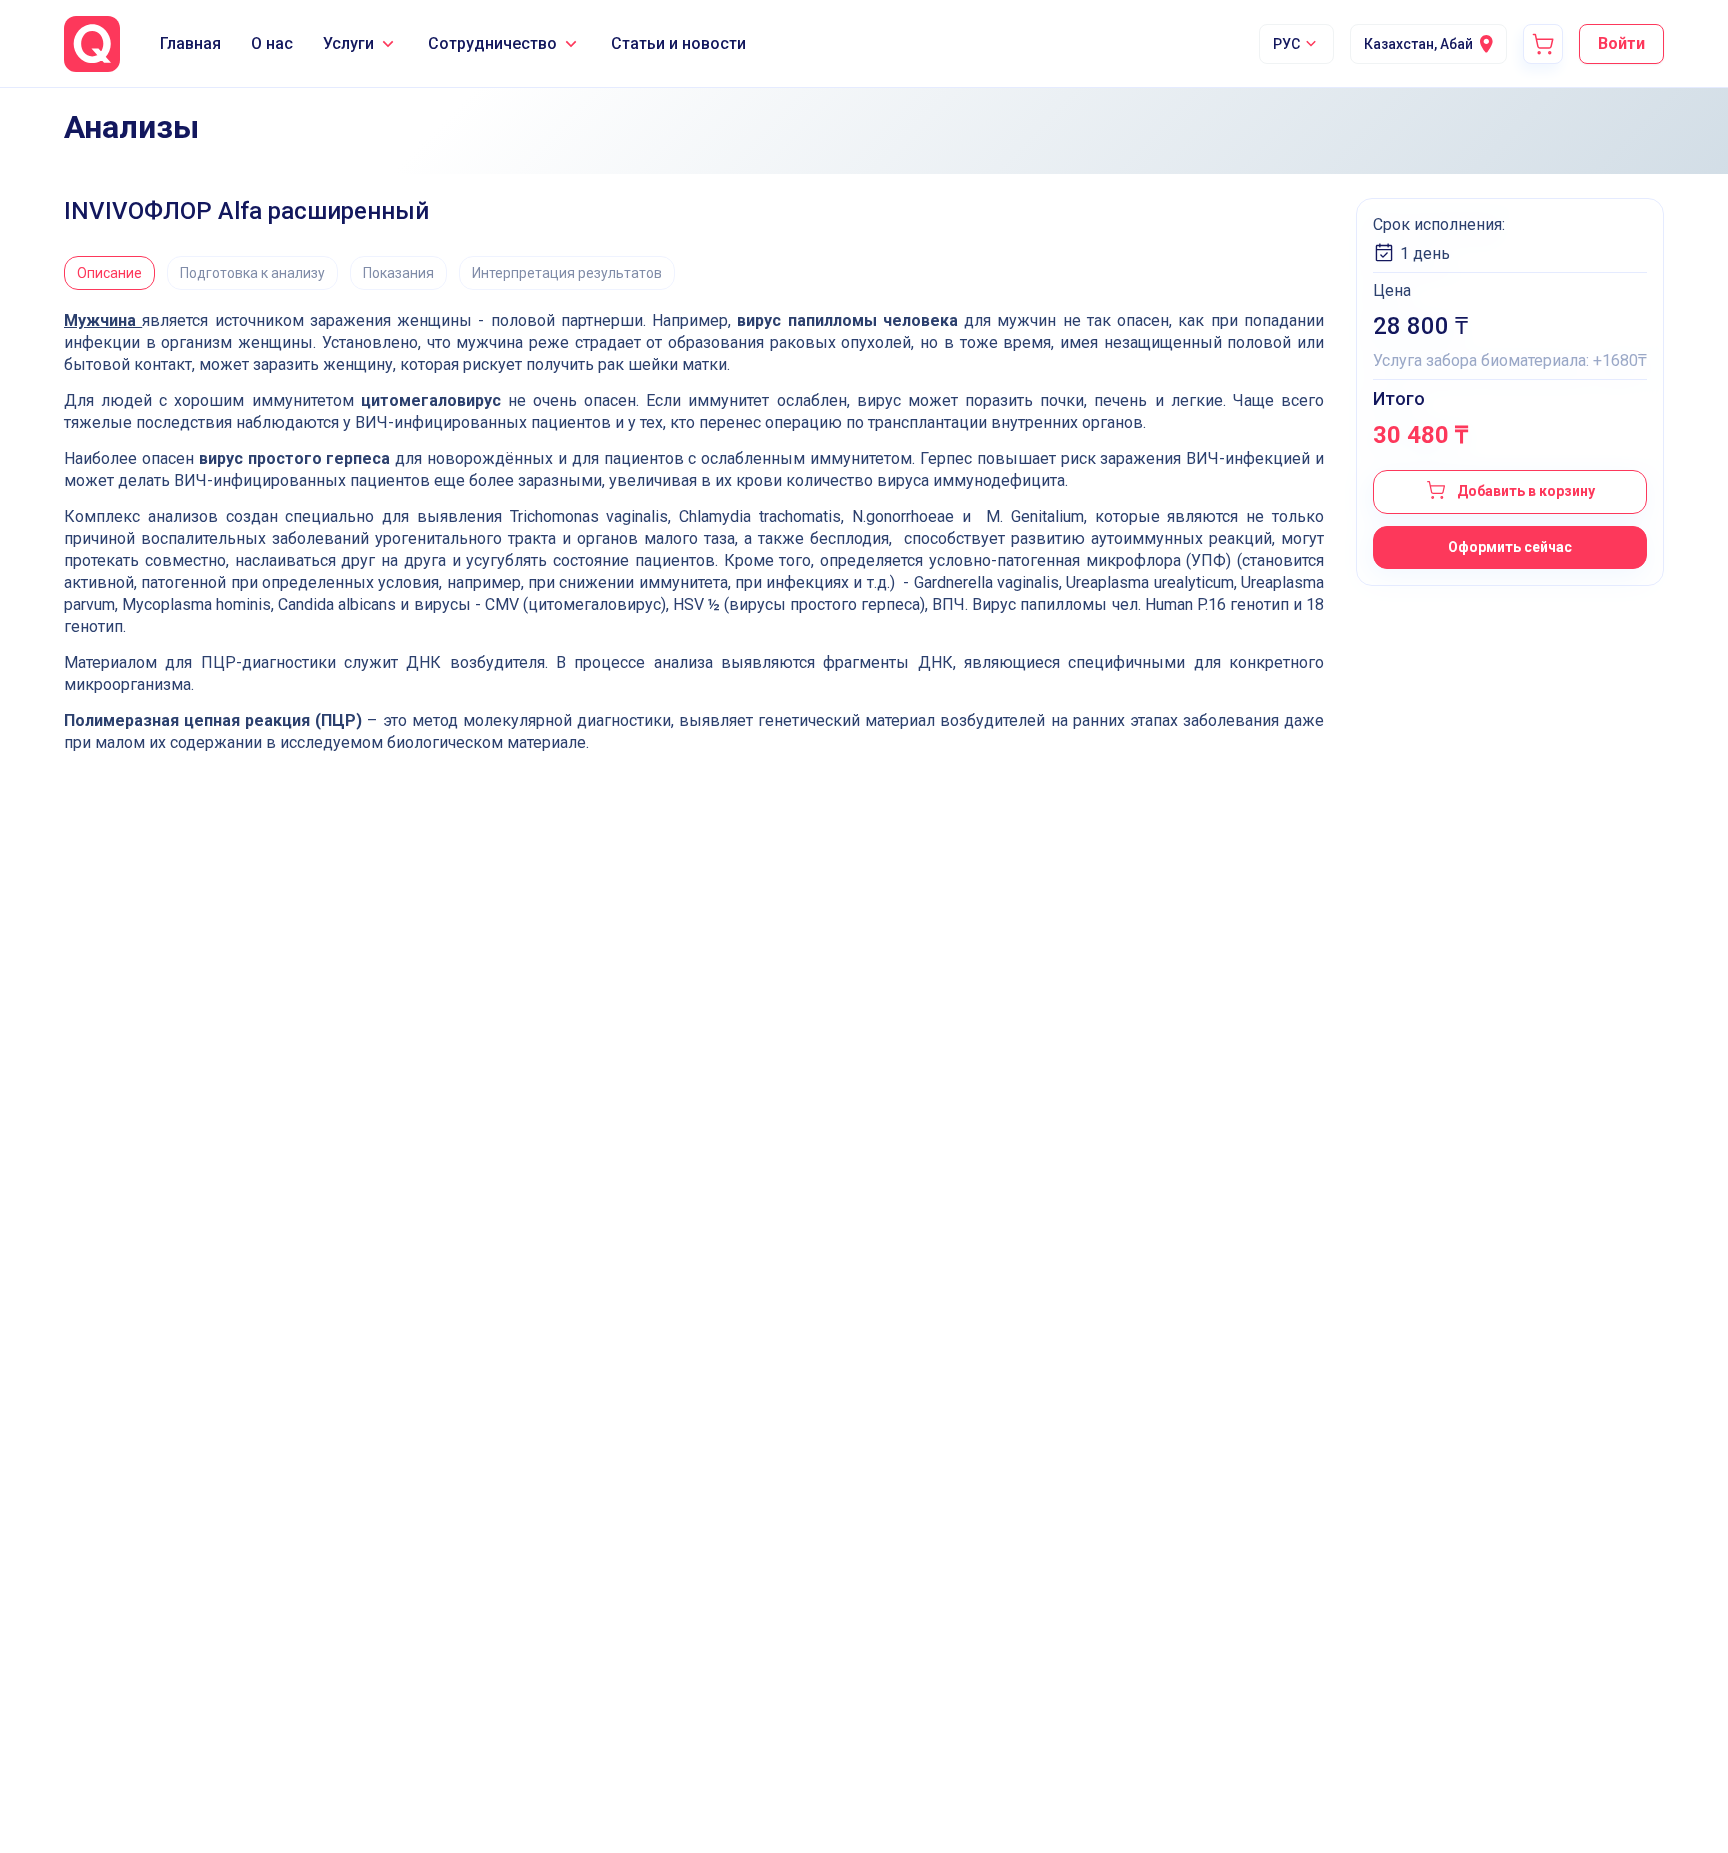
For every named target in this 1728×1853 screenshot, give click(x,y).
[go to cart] (1543, 44)
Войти (1621, 43)
